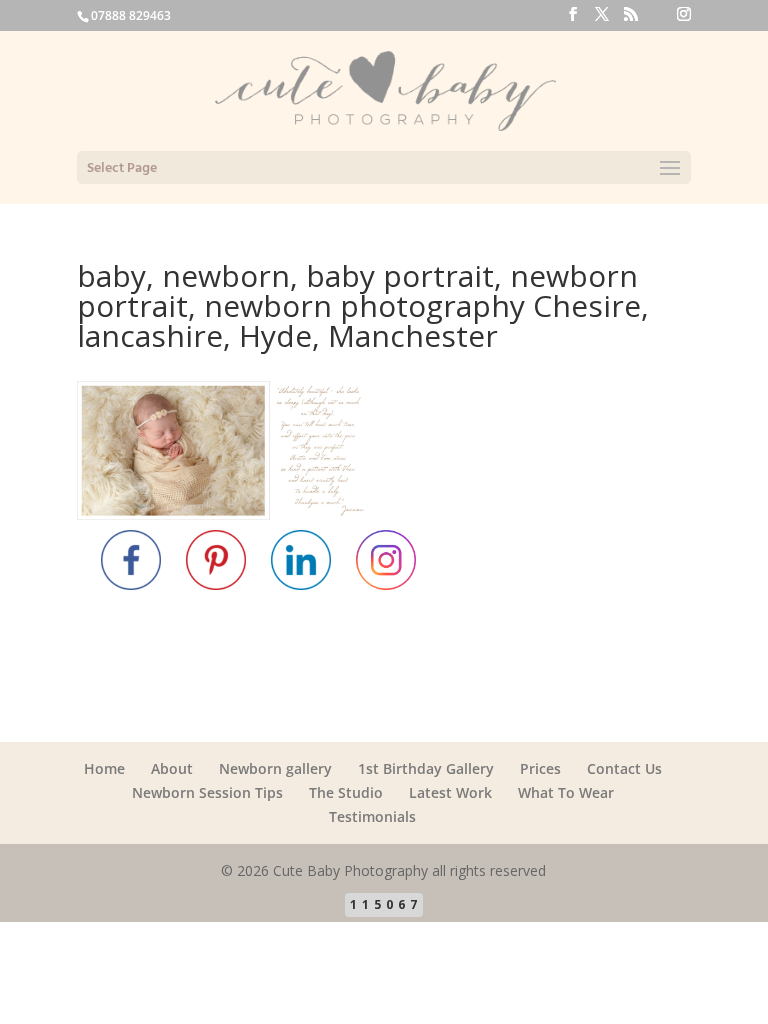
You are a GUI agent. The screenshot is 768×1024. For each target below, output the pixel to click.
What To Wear (566, 792)
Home (104, 768)
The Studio (346, 792)
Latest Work (450, 792)
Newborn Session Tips (207, 792)
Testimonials (372, 816)
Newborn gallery (275, 768)
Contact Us (624, 768)
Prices (540, 768)
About (172, 768)
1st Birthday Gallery (426, 768)
